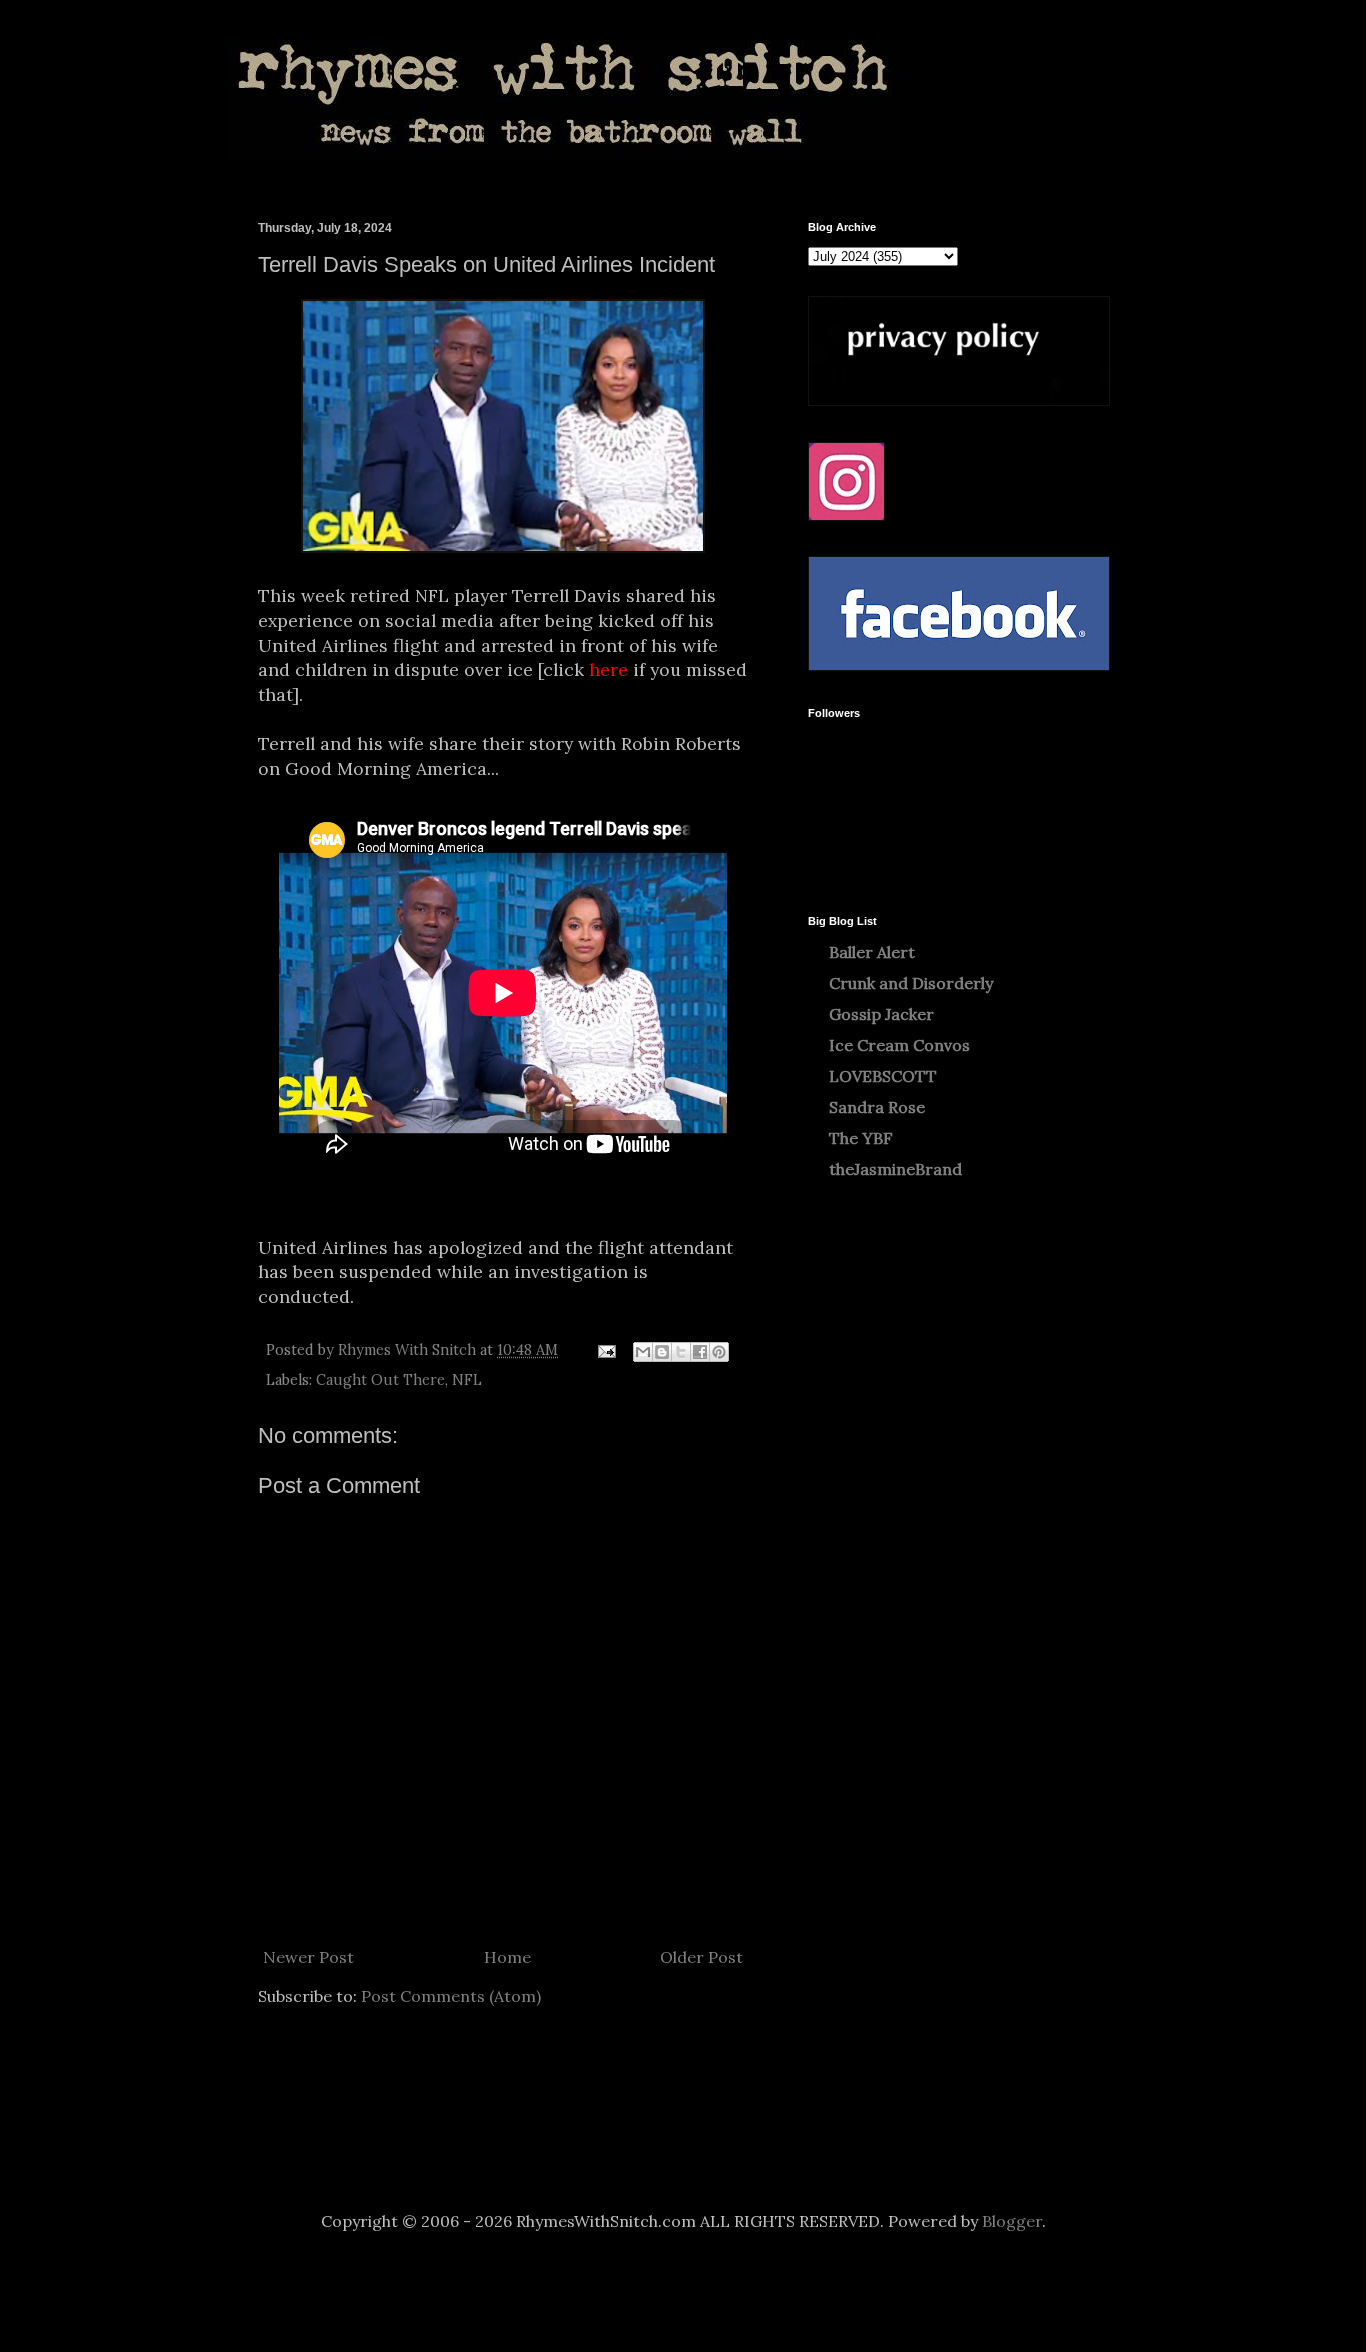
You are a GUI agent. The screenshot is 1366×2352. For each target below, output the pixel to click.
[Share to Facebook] (700, 1352)
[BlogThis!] (662, 1352)
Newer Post (308, 1957)
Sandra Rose (877, 1107)
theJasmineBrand (895, 1169)
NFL (467, 1380)
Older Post (701, 1957)
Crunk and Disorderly (911, 983)
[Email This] (643, 1352)
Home (507, 1957)
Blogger (1012, 2221)
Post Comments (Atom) (451, 1996)
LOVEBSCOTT (883, 1076)
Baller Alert (872, 952)
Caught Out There (380, 1380)
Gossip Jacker (881, 1014)
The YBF (861, 1138)
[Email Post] (605, 1350)
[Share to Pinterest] (719, 1352)
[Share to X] (681, 1352)
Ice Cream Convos (899, 1045)
